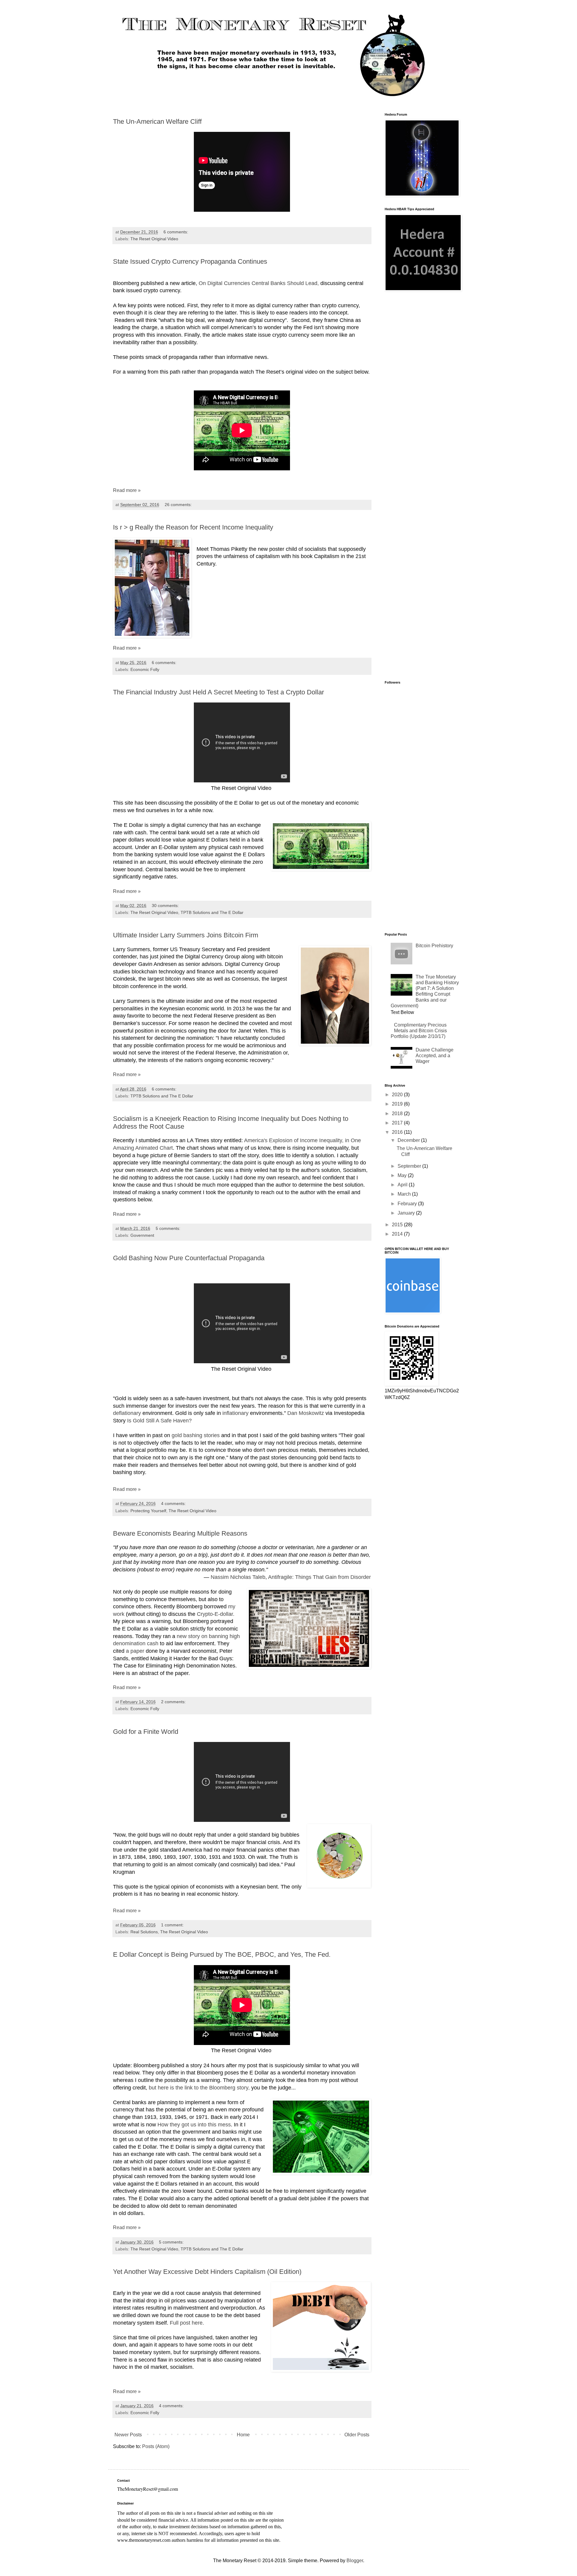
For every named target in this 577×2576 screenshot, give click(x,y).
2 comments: (174, 1702)
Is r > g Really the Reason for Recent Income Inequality (193, 527)
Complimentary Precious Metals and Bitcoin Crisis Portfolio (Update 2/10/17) (419, 1031)
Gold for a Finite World (146, 1732)
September (410, 1166)
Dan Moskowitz (306, 1413)
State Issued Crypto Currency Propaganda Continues (190, 261)
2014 (398, 1234)
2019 (398, 1104)
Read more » (127, 490)
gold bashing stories (196, 1435)
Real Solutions (144, 1932)
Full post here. (187, 2323)
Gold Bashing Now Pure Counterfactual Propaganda (189, 1258)
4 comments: (174, 1503)
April (403, 1185)
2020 (398, 1095)
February (408, 1204)
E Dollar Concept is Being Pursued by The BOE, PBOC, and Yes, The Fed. (222, 1954)
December (409, 1140)
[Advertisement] (422, 392)
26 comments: (179, 505)
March (405, 1194)
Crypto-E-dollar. (216, 1614)
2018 (398, 1114)
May (403, 1175)
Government (142, 1235)
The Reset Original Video (154, 239)
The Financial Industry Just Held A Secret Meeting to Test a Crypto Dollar (218, 692)
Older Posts (357, 2435)
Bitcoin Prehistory (434, 946)
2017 (398, 1123)
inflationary (235, 1413)
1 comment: (173, 1925)
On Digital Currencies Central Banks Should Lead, (259, 283)
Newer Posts (128, 2435)
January (407, 1213)
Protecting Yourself (148, 1511)
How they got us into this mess (194, 2125)
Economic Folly (145, 669)
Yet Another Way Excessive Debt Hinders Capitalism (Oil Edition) (207, 2272)
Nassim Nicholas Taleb (238, 1577)
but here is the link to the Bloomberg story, (199, 2088)
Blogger (355, 2561)
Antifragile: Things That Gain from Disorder (319, 1577)
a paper (134, 1651)
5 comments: (169, 1228)
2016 (398, 1132)
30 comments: (166, 906)
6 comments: (176, 232)
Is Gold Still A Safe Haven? (159, 1421)
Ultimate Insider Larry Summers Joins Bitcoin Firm (186, 935)
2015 (398, 1225)
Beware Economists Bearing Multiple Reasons (180, 1533)
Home (243, 2435)
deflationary (127, 1413)
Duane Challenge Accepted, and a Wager (435, 1056)
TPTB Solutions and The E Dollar (212, 912)
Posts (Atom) (156, 2446)
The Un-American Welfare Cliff (157, 121)
